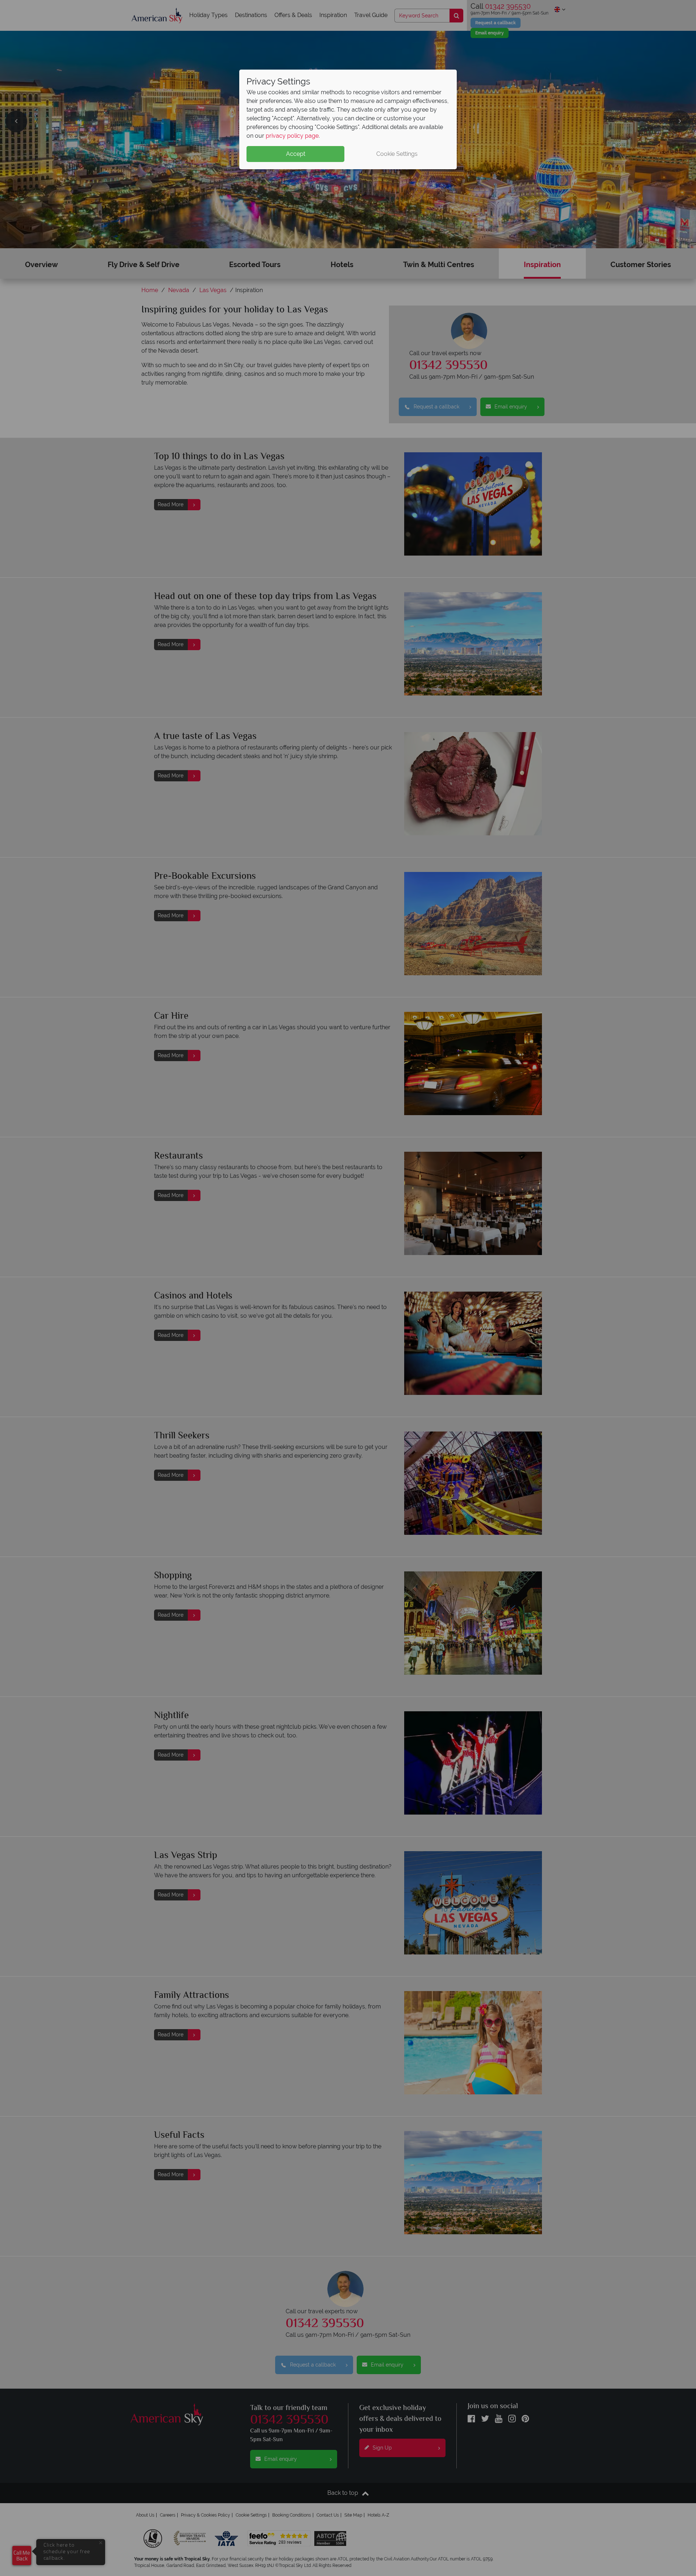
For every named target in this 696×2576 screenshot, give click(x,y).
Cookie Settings (397, 154)
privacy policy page (292, 136)
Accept (296, 154)
